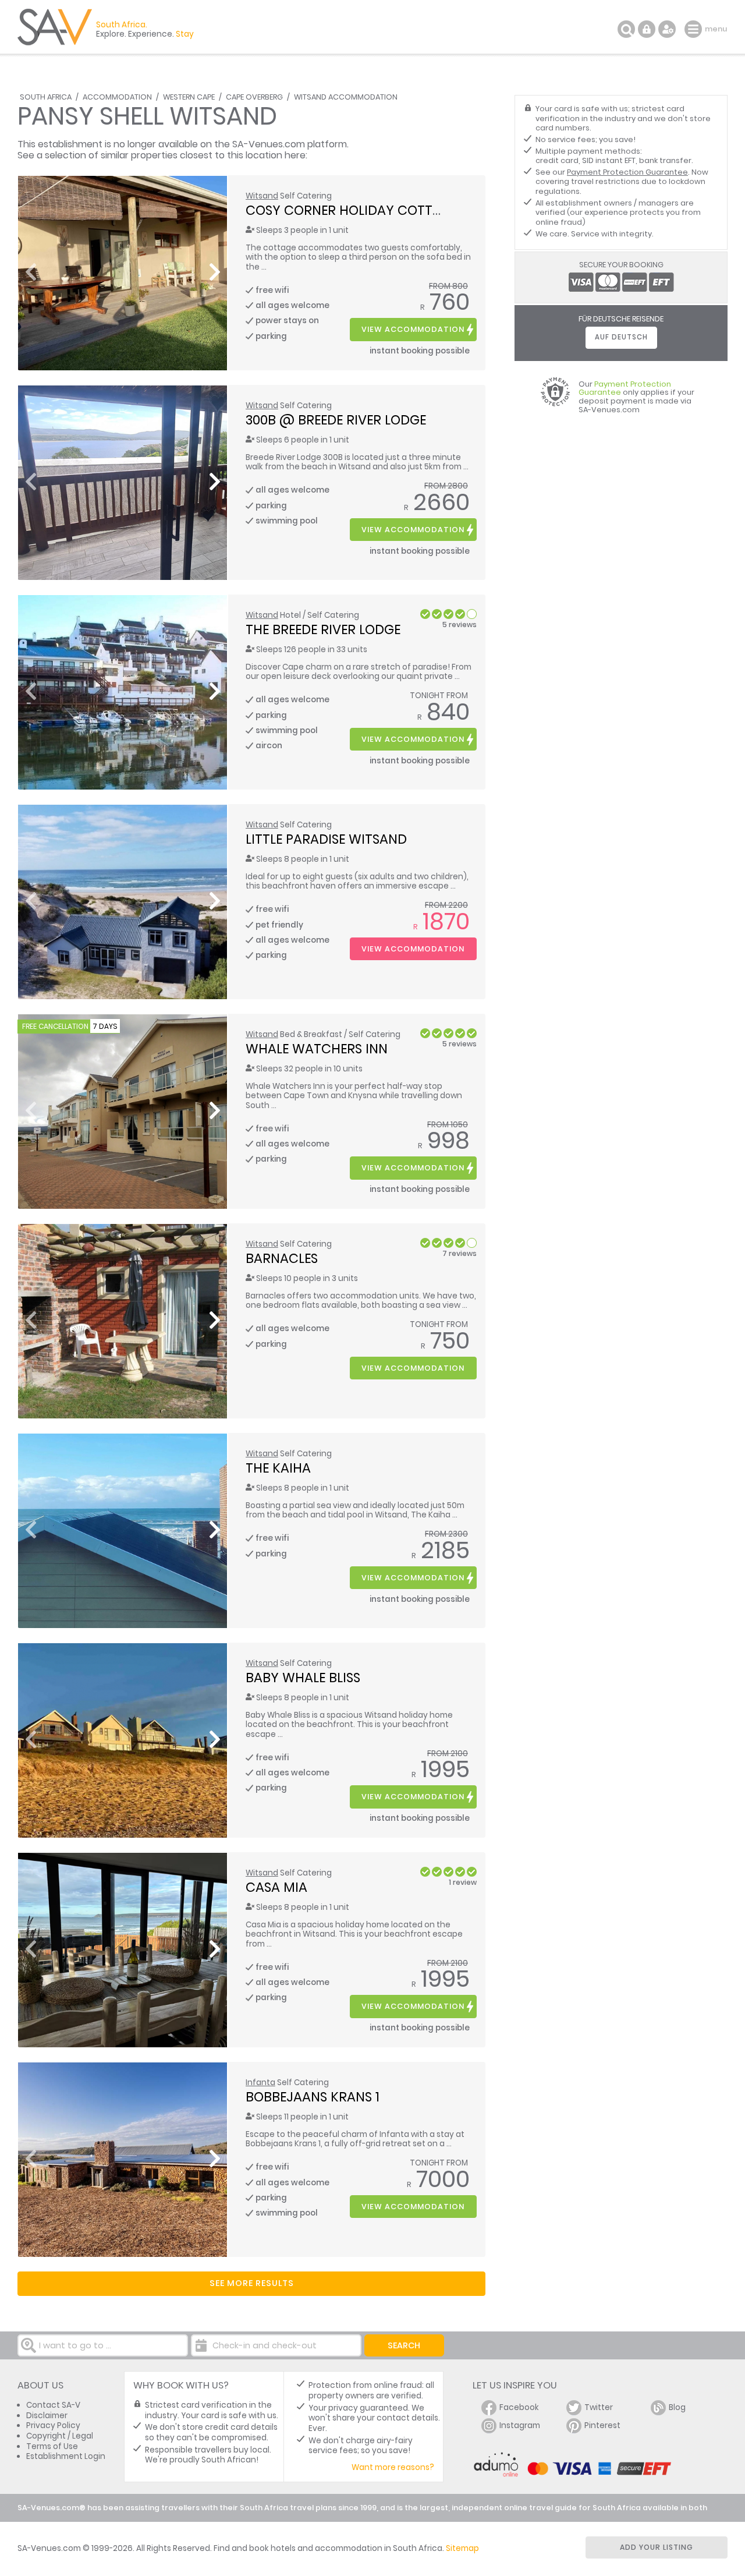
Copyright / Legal (60, 2436)
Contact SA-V (53, 2405)
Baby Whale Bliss (303, 1678)
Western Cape (189, 97)
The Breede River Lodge (323, 629)
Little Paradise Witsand (326, 839)
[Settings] (667, 29)
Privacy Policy (53, 2425)
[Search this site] (626, 29)
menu (695, 29)
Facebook (519, 2407)
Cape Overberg (254, 97)
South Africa (46, 97)
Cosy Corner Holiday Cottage (352, 210)
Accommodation (117, 97)
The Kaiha (278, 1468)
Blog (677, 2407)
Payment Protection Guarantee (627, 172)
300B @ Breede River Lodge (336, 420)
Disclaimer (47, 2416)
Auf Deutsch (621, 337)
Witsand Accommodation (346, 97)
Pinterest (602, 2425)
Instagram (520, 2425)
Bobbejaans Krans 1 (313, 2097)
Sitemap (462, 2548)
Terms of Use (52, 2446)
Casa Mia (276, 1887)
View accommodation (413, 329)
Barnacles (282, 1258)
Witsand (262, 196)
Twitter (599, 2407)
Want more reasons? (393, 2467)
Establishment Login (66, 2456)
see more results (252, 2283)
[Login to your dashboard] (647, 29)
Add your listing (657, 2547)
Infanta (260, 2083)
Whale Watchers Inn (317, 1049)
